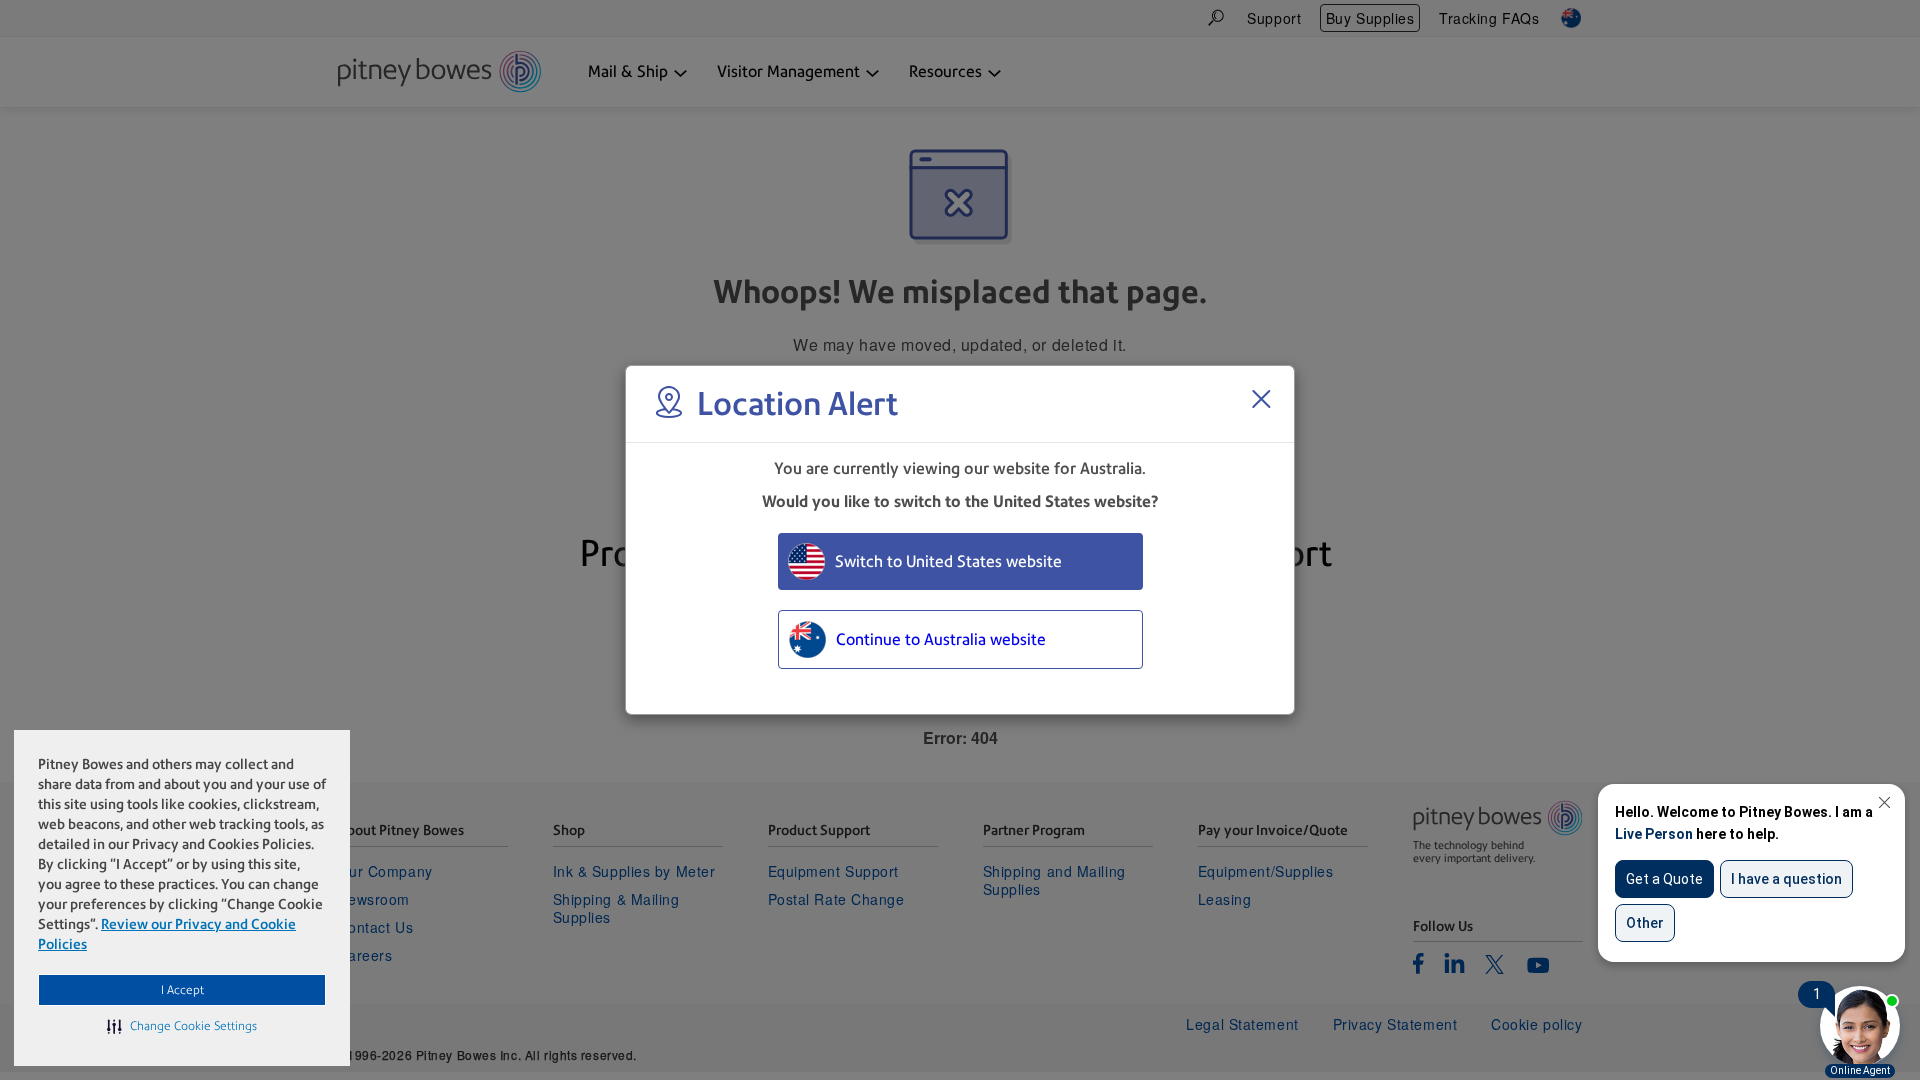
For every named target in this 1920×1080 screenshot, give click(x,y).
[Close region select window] (1261, 399)
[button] (182, 1026)
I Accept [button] (182, 990)
